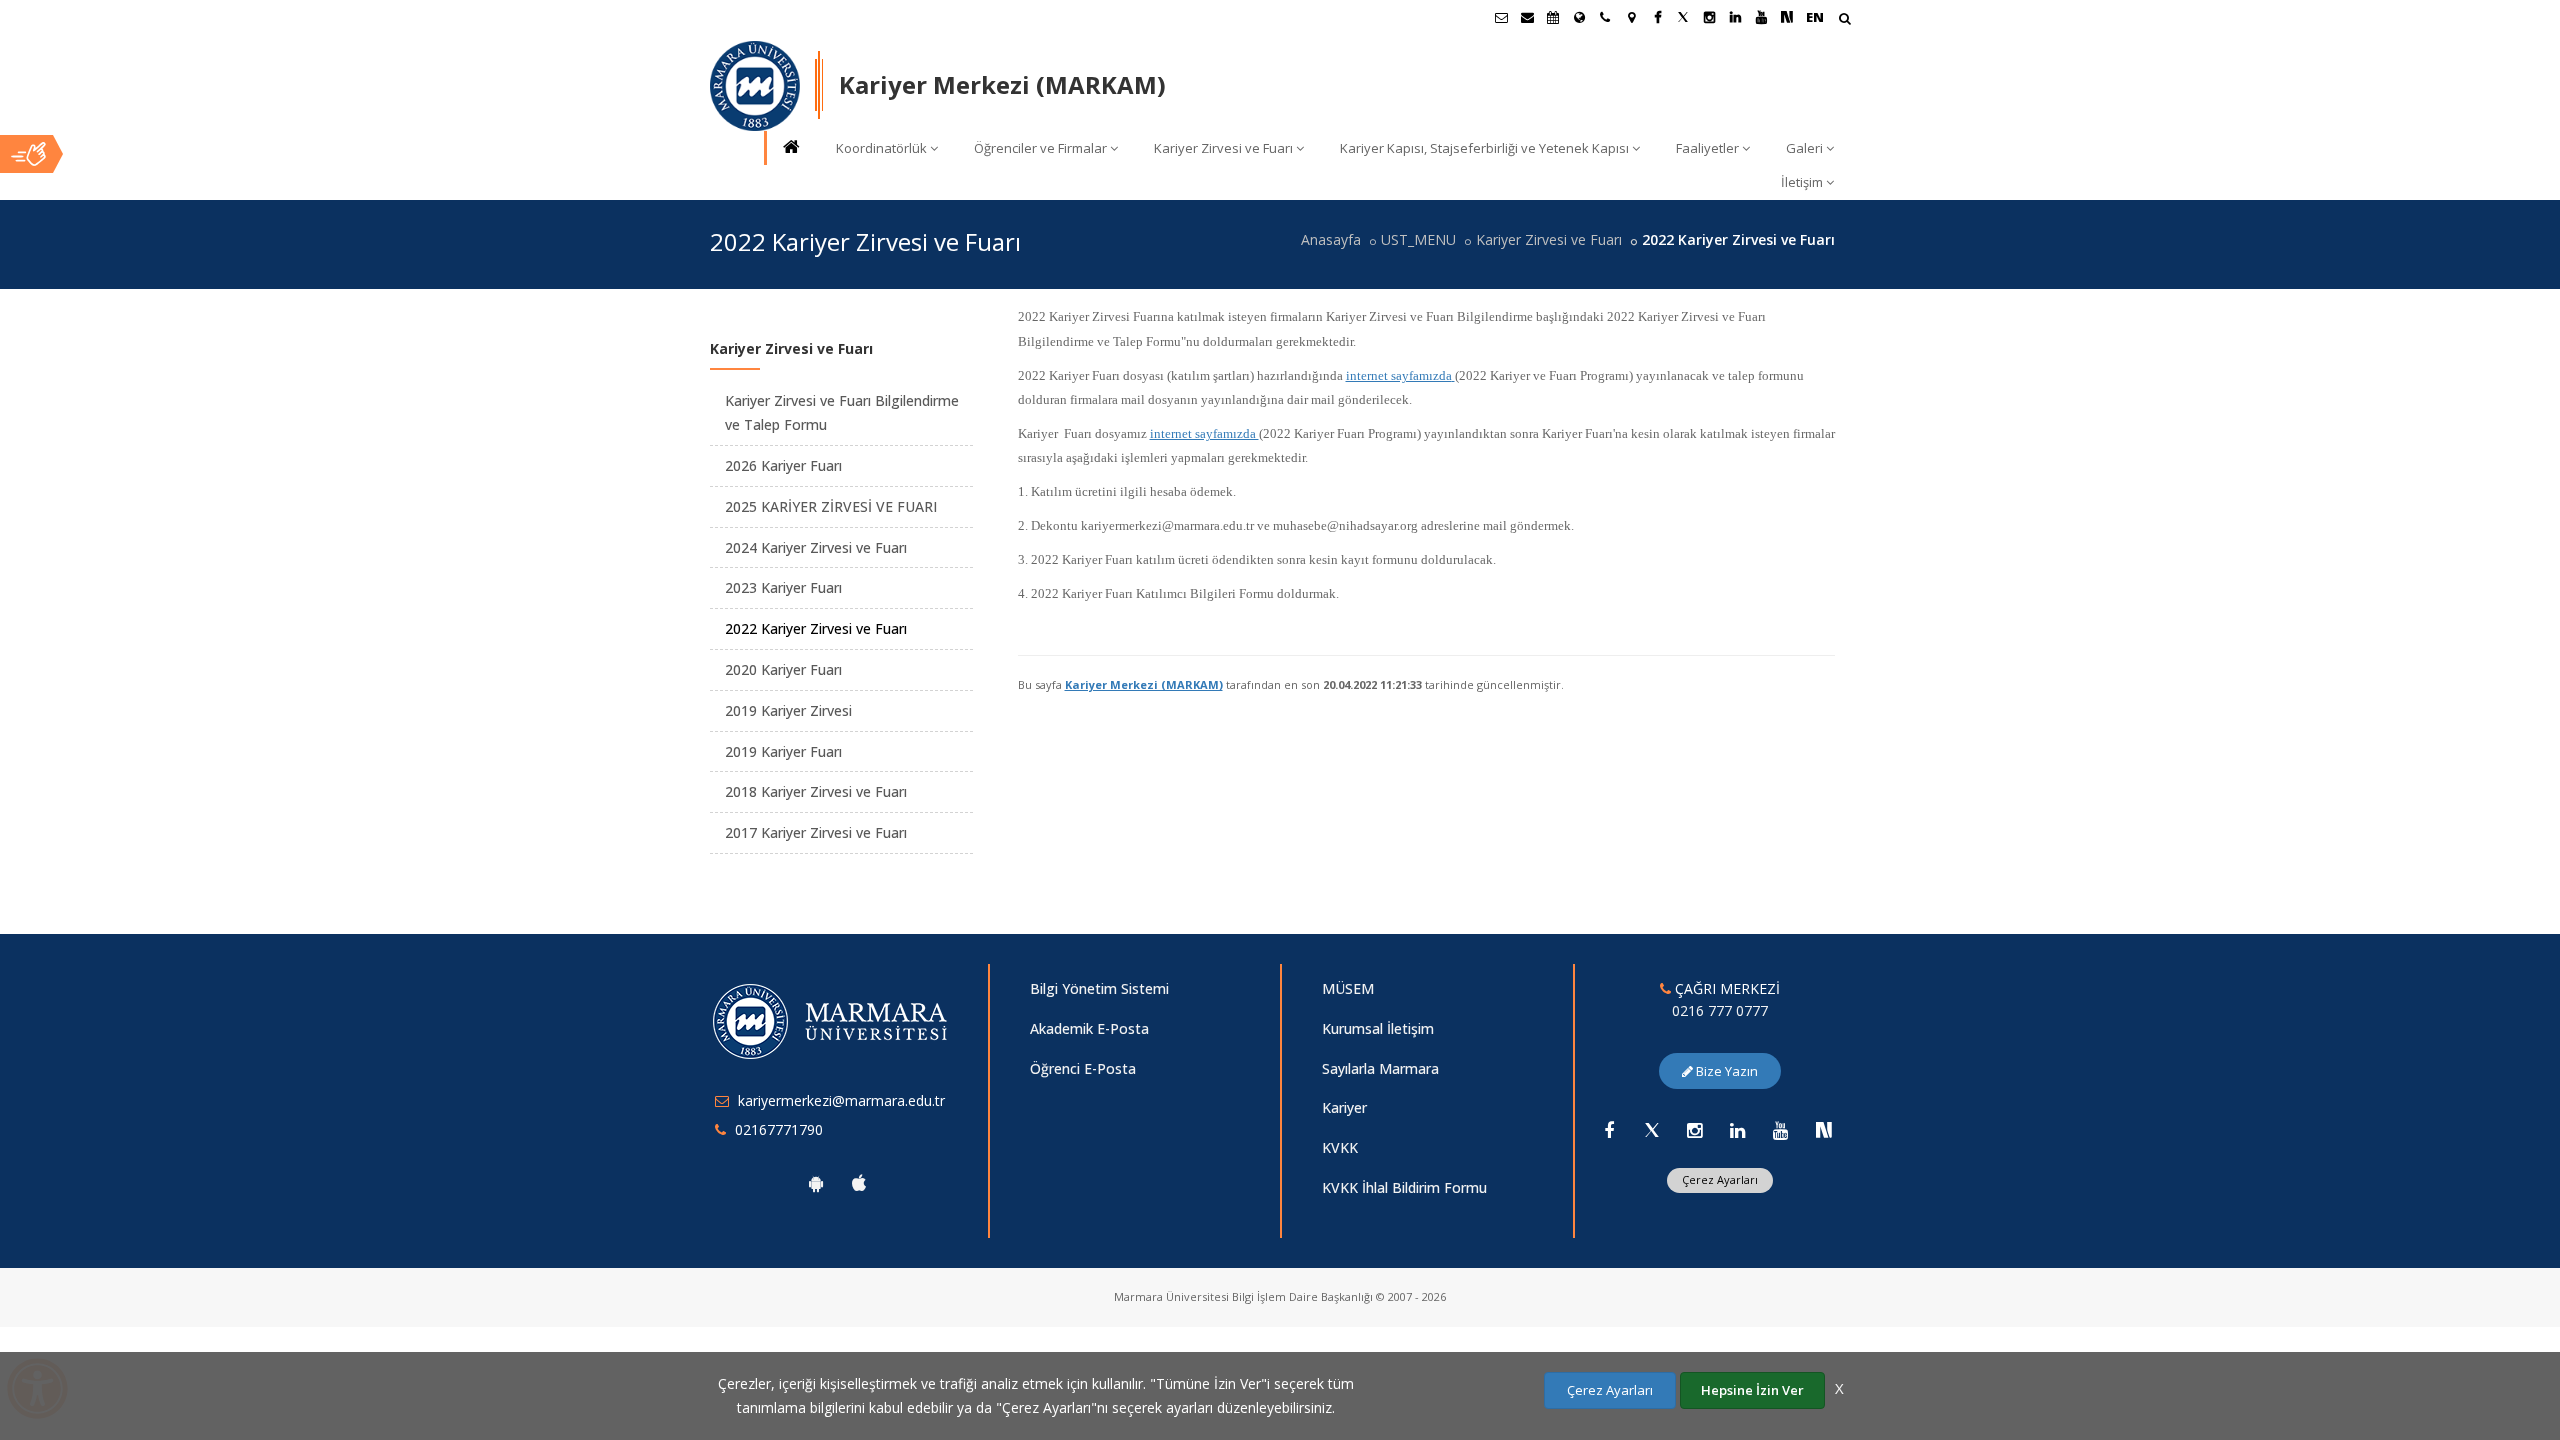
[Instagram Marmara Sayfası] (1709, 17)
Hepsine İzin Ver (1752, 1390)
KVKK (1340, 1147)
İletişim (1802, 182)
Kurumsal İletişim (1378, 1028)
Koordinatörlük (881, 148)
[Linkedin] (1738, 1130)
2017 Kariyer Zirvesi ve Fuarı (816, 832)
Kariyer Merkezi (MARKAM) (1144, 684)
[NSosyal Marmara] (1824, 1130)
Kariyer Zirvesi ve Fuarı (1223, 148)
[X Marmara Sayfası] (1683, 17)
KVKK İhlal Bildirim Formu (1404, 1187)
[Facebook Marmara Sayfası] (1657, 17)
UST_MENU (1418, 239)
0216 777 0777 (1720, 1010)
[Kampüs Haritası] (1631, 17)
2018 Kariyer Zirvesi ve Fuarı (816, 791)
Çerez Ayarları (1720, 1179)
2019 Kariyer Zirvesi (788, 710)
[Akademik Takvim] (1553, 17)
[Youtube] (1781, 1130)
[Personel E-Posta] (1527, 17)
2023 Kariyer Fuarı (783, 587)
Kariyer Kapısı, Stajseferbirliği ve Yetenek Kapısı (1484, 148)
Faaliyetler (1707, 148)
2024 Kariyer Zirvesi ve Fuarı (816, 547)
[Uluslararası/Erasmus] (1579, 17)
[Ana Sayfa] (790, 148)
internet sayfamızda (1399, 375)
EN (1815, 17)
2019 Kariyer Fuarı (783, 751)
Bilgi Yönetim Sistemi (1099, 988)
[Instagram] (1695, 1130)
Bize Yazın (1725, 1071)
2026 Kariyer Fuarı (783, 465)
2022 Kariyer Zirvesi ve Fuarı (816, 628)
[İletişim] (1605, 17)
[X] (1652, 1130)
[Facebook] (1609, 1130)
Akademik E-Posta (1089, 1028)
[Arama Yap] (1844, 20)
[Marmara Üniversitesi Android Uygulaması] (816, 1183)
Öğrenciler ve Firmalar (1040, 148)
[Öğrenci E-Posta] (1501, 17)
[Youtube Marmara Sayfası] (1761, 17)
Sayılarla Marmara (1380, 1068)
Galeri (1804, 148)
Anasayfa (1331, 239)
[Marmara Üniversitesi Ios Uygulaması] (859, 1183)
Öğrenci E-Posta (1083, 1068)
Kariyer (1344, 1107)
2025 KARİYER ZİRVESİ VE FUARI (831, 506)
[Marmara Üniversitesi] (755, 86)
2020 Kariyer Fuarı (783, 669)
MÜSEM (1348, 988)
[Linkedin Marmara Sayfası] (1735, 17)
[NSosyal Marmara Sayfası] (1787, 17)
